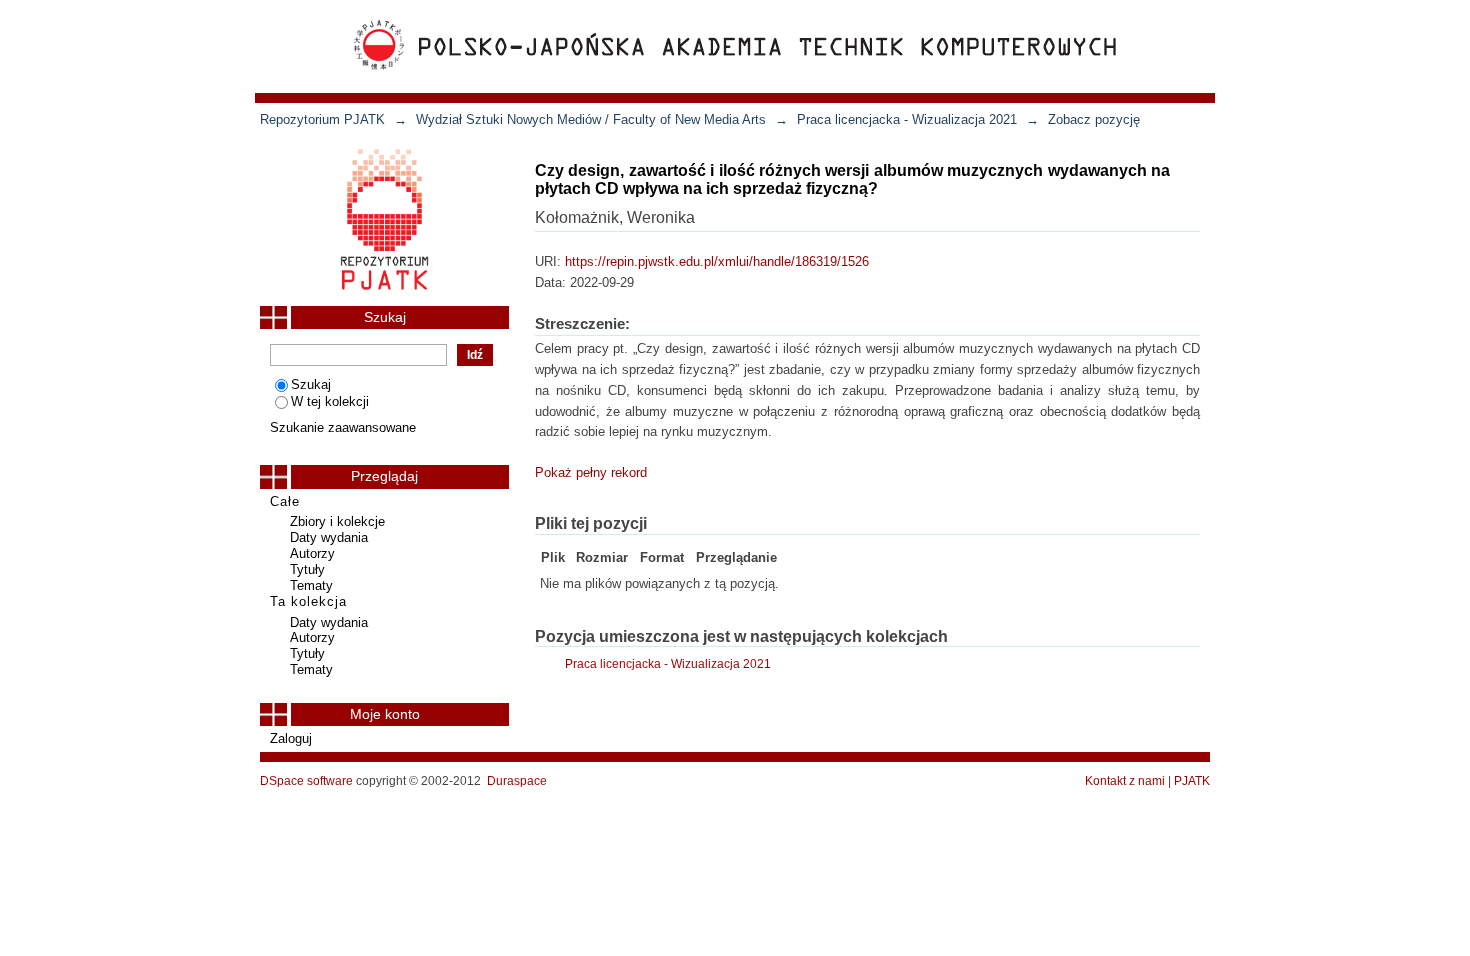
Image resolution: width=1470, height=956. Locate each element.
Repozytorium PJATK (322, 119)
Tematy (311, 585)
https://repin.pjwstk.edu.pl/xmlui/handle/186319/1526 (717, 261)
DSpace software (306, 781)
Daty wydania (329, 537)
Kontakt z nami (1125, 781)
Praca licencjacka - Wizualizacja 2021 (907, 119)
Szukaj (311, 384)
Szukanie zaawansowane (343, 427)
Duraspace (517, 781)
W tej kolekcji (330, 401)
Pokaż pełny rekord (591, 472)
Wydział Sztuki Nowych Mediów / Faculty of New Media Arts (591, 119)
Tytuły (307, 569)
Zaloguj (291, 738)
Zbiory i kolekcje (337, 521)
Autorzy (312, 553)
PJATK (1192, 781)
